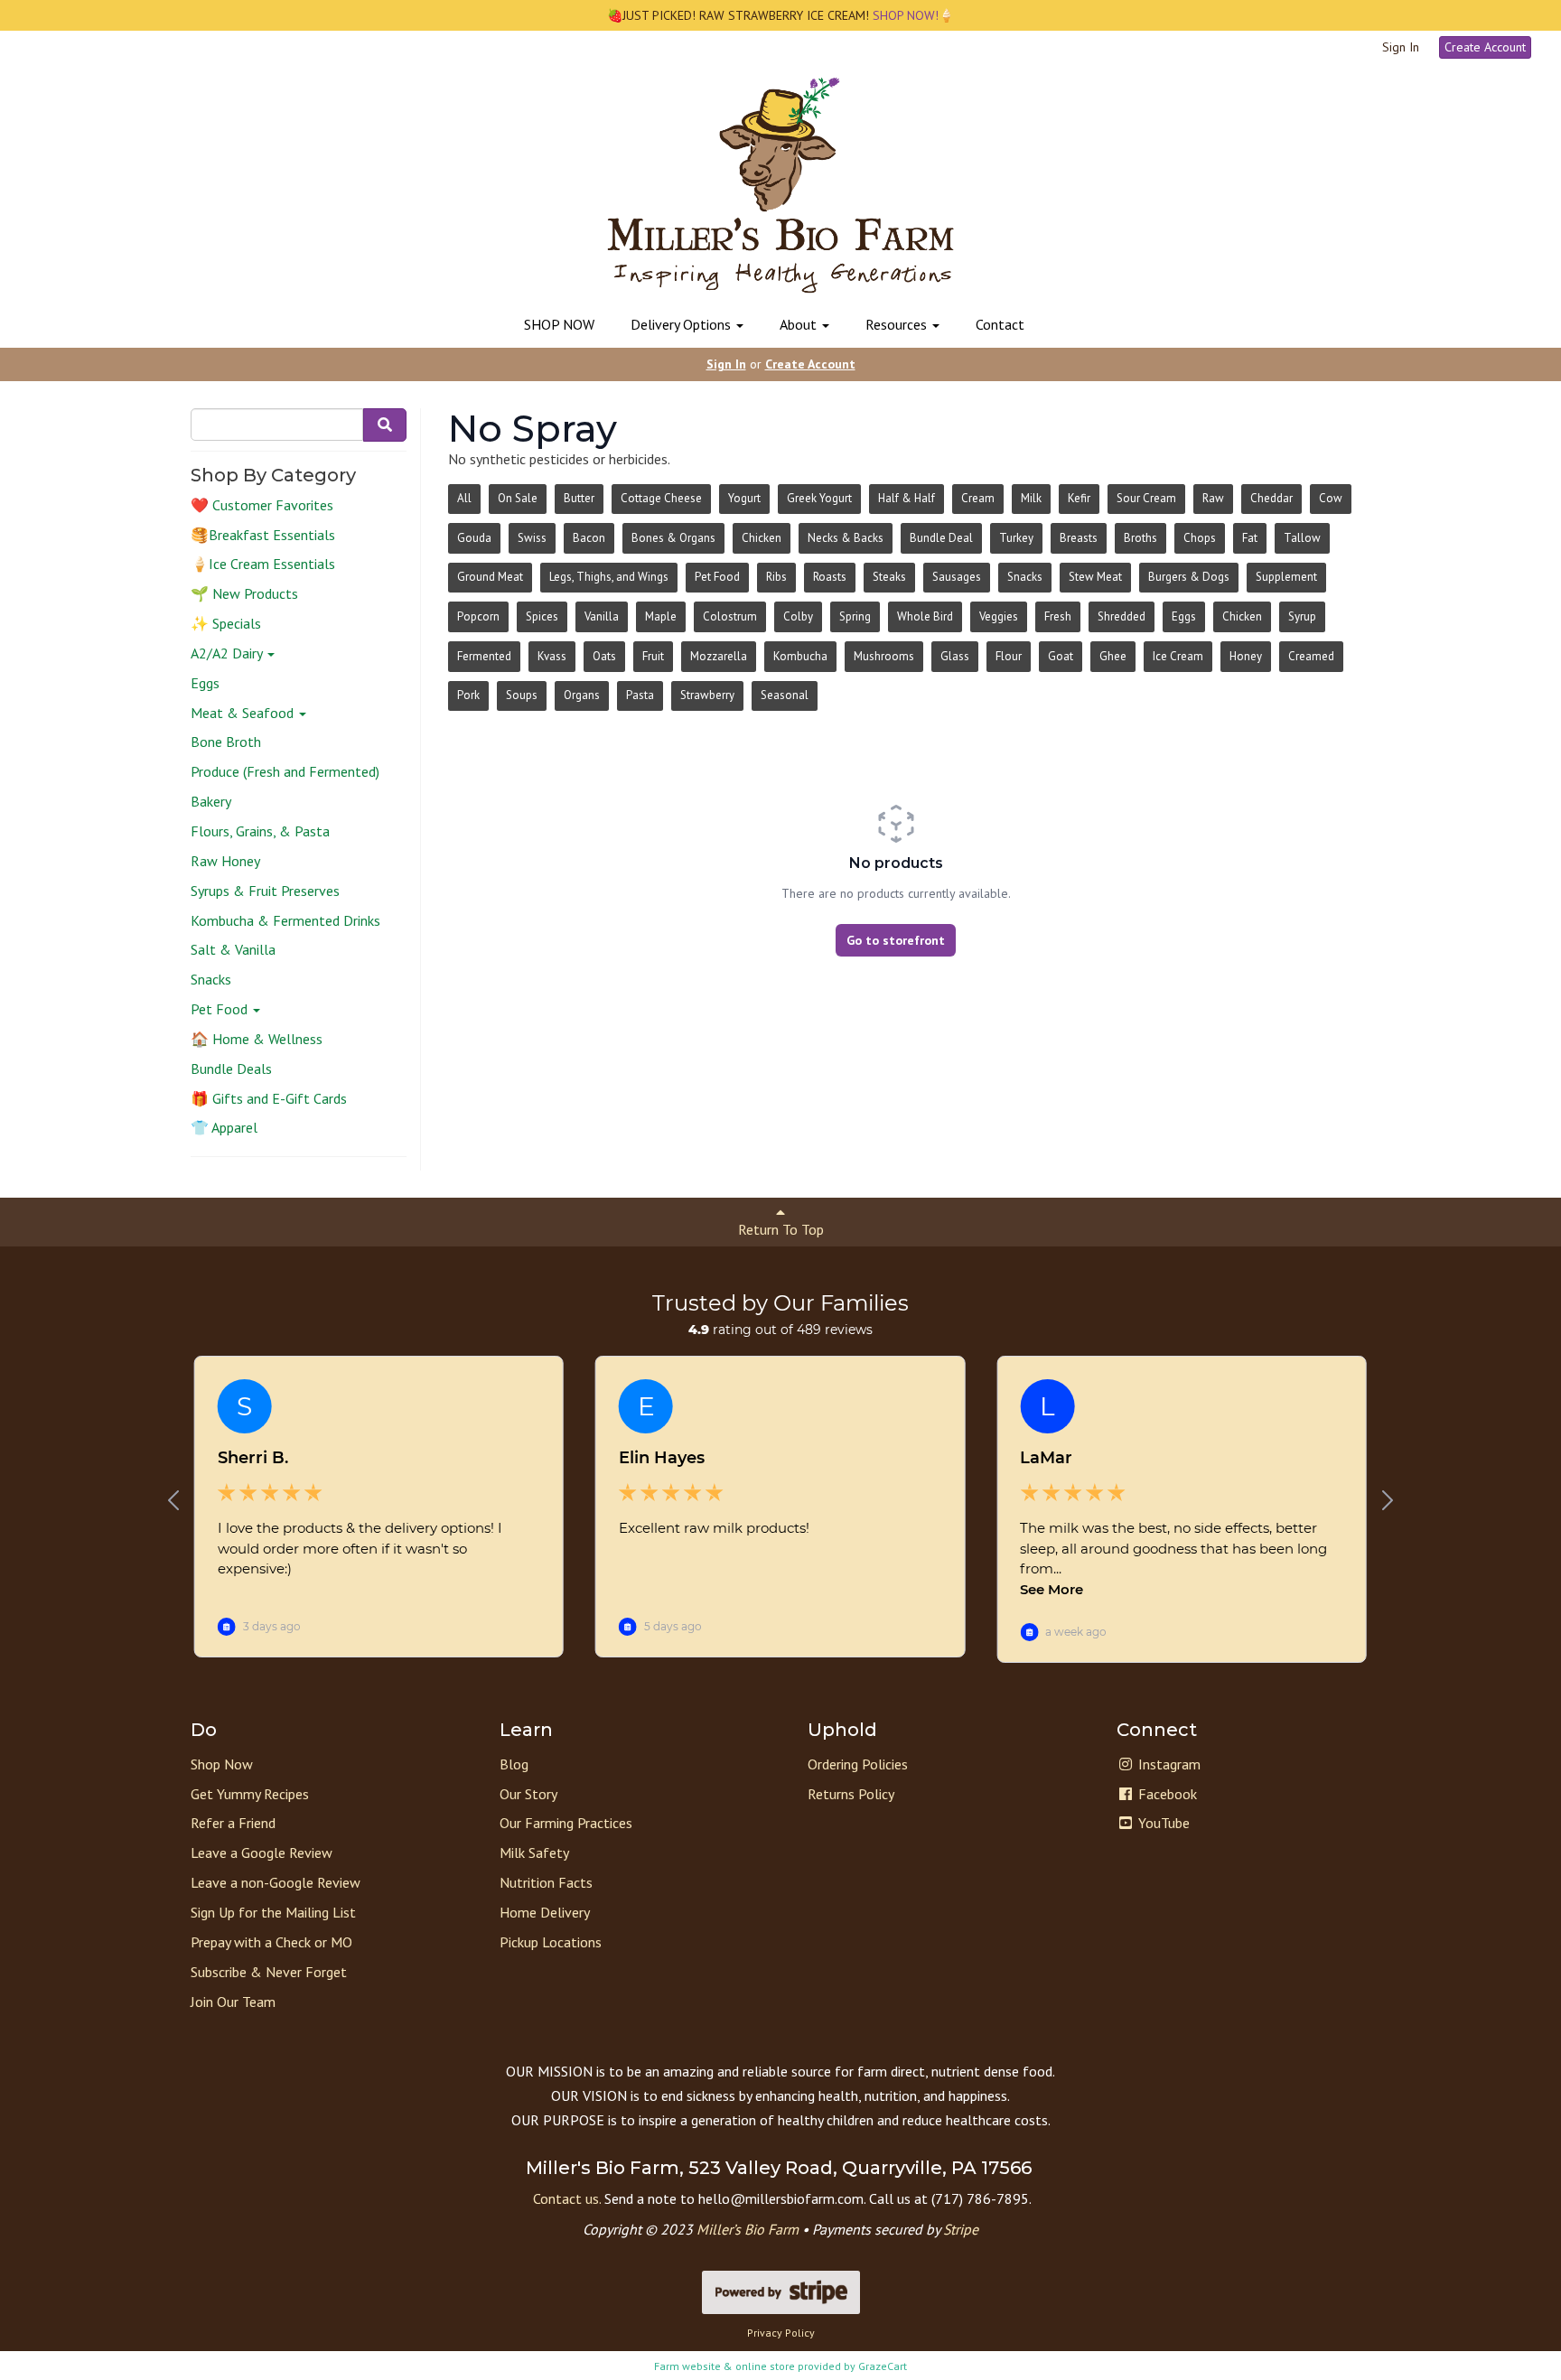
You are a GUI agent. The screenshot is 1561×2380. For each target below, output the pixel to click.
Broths (1140, 538)
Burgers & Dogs (1189, 577)
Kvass (552, 656)
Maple (661, 616)
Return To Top (781, 1229)
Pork (468, 695)
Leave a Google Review (262, 1853)
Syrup (1302, 616)
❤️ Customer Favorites (262, 505)
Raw (1213, 498)
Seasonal (785, 695)
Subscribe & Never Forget (269, 1972)
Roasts (830, 577)
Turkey (1016, 538)
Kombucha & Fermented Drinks (285, 920)
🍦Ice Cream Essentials (263, 564)
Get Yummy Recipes (250, 1794)
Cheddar (1271, 498)
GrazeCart (883, 2366)
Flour (1009, 656)
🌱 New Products (244, 593)
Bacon (589, 538)
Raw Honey (225, 861)
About (800, 324)
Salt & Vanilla (233, 949)
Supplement (1286, 577)
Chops (1200, 538)
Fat (1250, 538)
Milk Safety (534, 1853)
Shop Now (222, 1764)
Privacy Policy (781, 2333)
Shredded (1122, 616)
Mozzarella (719, 656)
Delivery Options (682, 324)
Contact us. (567, 2198)
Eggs (205, 683)
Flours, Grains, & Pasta (260, 831)
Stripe (961, 2229)
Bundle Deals (231, 1069)
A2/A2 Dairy (228, 653)
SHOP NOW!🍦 (911, 15)
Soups (522, 695)
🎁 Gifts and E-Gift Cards (269, 1098)
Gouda (474, 538)
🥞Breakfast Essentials (263, 535)
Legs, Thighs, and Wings (609, 577)
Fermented (484, 656)
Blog (514, 1764)
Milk (1031, 498)
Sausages (957, 577)
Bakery (211, 801)
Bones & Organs (673, 538)
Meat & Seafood (244, 713)
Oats (604, 656)
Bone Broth (226, 742)
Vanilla (602, 616)
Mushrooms (884, 656)
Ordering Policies (858, 1764)
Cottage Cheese (661, 498)
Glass (955, 656)
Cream (978, 498)
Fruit (653, 656)
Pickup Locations (551, 1942)
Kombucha (800, 656)
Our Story (528, 1794)
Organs (582, 695)
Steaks (889, 577)
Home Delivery (545, 1912)
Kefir (1079, 498)
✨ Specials (226, 623)
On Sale (518, 498)
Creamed (1311, 656)
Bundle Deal (941, 538)
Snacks (211, 979)
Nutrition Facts (546, 1882)
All (464, 498)
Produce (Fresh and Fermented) (285, 771)
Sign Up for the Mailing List (273, 1912)
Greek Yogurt (819, 498)
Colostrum (730, 616)
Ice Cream (1178, 656)
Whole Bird (925, 616)
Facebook (1166, 1794)
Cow (1331, 498)
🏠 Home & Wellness (257, 1039)
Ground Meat (490, 577)
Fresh (1058, 616)
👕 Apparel (224, 1127)
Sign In (1401, 47)
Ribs (776, 577)
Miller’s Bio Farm (748, 2229)
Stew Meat (1095, 577)
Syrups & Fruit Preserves (265, 891)
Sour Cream (1146, 498)
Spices (542, 616)
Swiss (532, 538)
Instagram (1168, 1764)
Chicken (762, 538)
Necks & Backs (846, 538)
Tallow (1302, 538)
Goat (1061, 656)
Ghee (1113, 656)
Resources (898, 324)
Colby (798, 616)
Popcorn (478, 616)
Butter (579, 498)
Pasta (640, 695)
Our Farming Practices (566, 1823)
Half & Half (907, 498)
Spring (855, 616)
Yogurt (744, 498)
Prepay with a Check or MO (271, 1942)
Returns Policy (851, 1794)
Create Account (1485, 47)
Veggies (999, 616)
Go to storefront (896, 940)
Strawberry (707, 695)
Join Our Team (233, 2002)
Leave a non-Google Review (276, 1882)
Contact (1000, 324)
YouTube (1162, 1823)
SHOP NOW (559, 324)
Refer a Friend (233, 1823)
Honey (1246, 656)
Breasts (1079, 538)
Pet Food (221, 1009)
